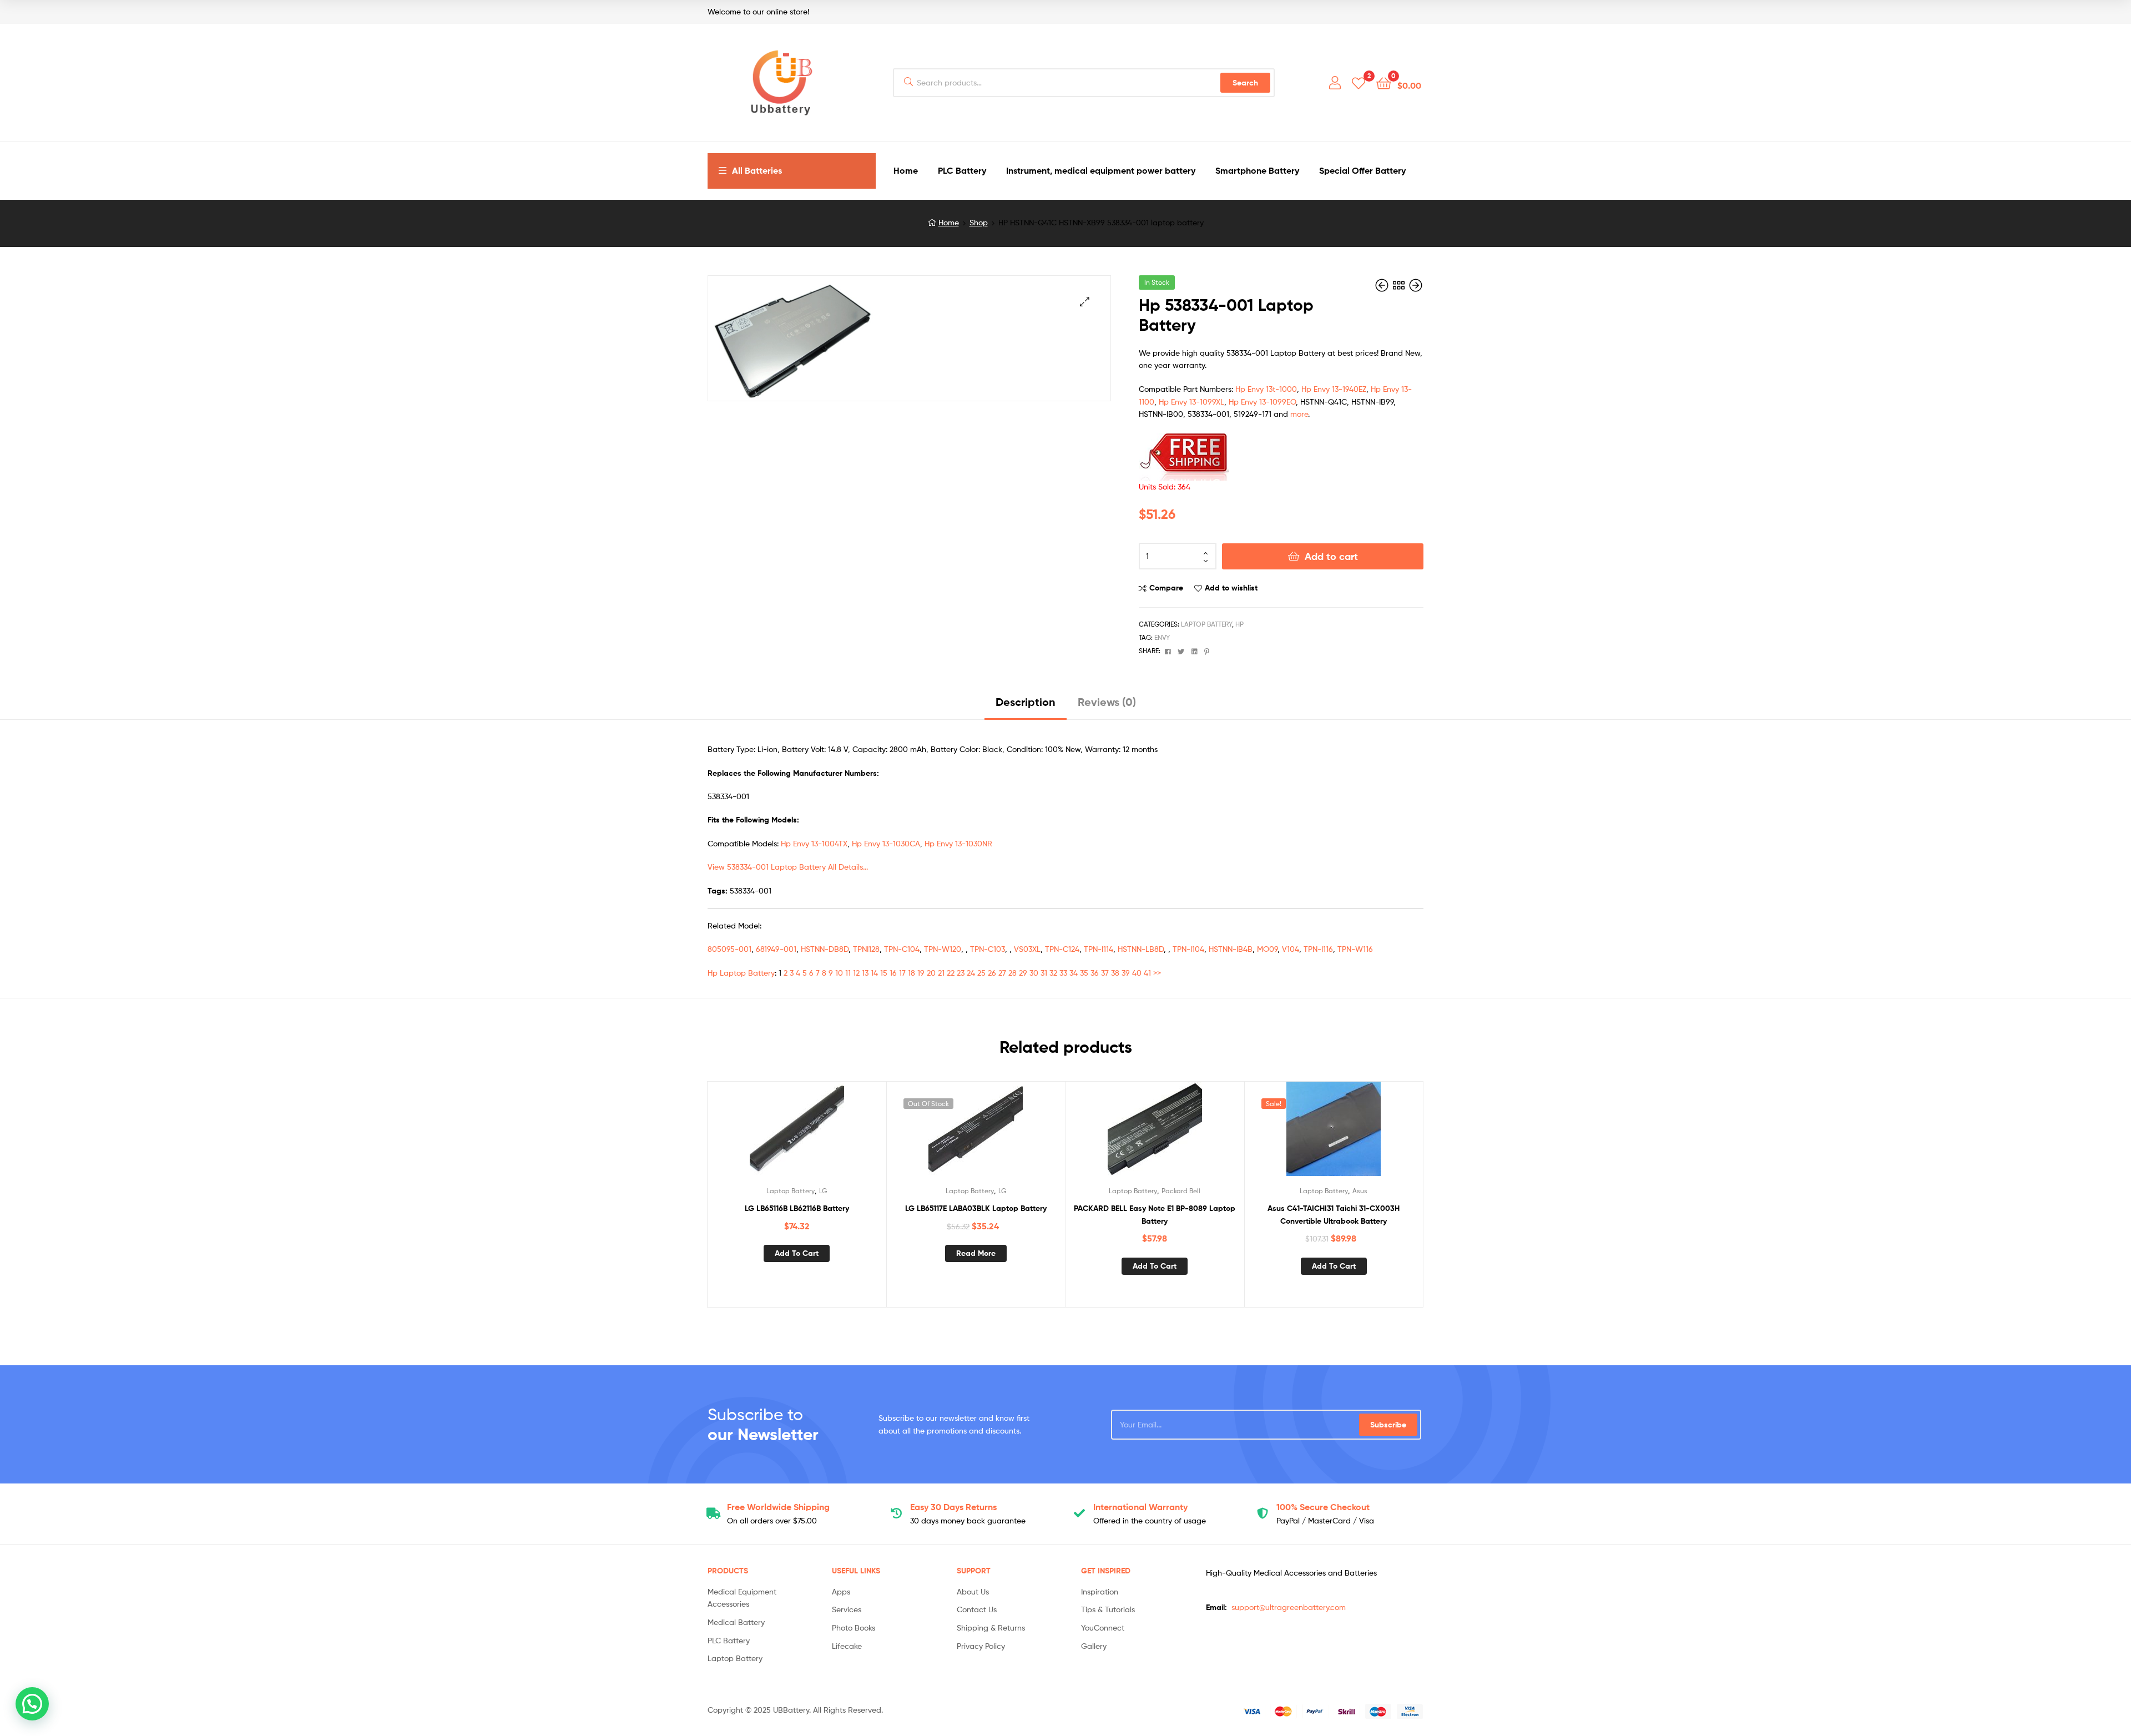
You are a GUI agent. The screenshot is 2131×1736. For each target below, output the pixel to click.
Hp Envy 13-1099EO (1262, 402)
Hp (1239, 624)
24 (971, 973)
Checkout (1323, 1507)
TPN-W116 (1355, 949)
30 (1034, 973)
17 (902, 973)
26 (992, 973)
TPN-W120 (943, 949)
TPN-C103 (988, 949)
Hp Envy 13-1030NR (958, 843)
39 (1126, 973)
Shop (979, 222)
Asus (1360, 1191)
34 (1074, 973)
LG (823, 1191)
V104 (1291, 949)
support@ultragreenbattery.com (1289, 1607)
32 (1053, 973)
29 (1023, 973)
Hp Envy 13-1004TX (814, 843)
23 (961, 973)
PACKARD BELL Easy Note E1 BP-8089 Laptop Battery (1155, 1215)
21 (941, 973)
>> (1157, 973)
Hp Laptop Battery (741, 973)
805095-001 (729, 949)
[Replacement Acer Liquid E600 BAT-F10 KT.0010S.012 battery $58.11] (1416, 286)
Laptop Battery (1206, 624)
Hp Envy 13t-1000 (1266, 389)
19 (921, 973)
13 (865, 973)
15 (884, 973)
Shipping (778, 1507)
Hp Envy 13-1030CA (886, 843)
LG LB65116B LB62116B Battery (797, 1208)
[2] (1359, 82)
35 (1084, 973)
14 (874, 973)
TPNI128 (866, 949)
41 (1147, 973)
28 (1013, 973)
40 (1137, 973)
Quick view (824, 1133)
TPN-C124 (1062, 949)
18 (912, 973)
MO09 (1267, 949)
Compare (1166, 588)
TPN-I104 (1188, 949)
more (1299, 414)
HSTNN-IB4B (1231, 949)
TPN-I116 (1318, 949)
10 (839, 973)
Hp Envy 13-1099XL (1191, 402)
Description (1026, 702)
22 (951, 973)
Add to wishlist (1231, 588)
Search (1245, 83)
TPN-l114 (1099, 949)
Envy (1162, 637)
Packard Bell (1181, 1191)
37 (1105, 973)
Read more (976, 1253)
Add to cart (1331, 556)
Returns (953, 1507)
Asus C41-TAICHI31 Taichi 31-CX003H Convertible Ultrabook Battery (1334, 1215)
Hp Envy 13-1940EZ (1334, 389)
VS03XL (1027, 949)
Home (949, 222)
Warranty (1140, 1507)
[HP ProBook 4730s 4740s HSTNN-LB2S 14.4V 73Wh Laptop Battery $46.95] (1383, 286)
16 (893, 973)
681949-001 (776, 949)
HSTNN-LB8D (1141, 949)
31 (1044, 973)
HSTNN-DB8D (825, 949)
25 (981, 973)
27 (1002, 973)
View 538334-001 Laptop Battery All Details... (788, 867)
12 (856, 973)
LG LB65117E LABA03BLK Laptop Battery (976, 1208)
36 (1095, 973)
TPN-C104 (902, 949)
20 (931, 973)
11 (848, 973)
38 (1115, 973)
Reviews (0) (1107, 702)
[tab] (1026, 706)
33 (1063, 973)
